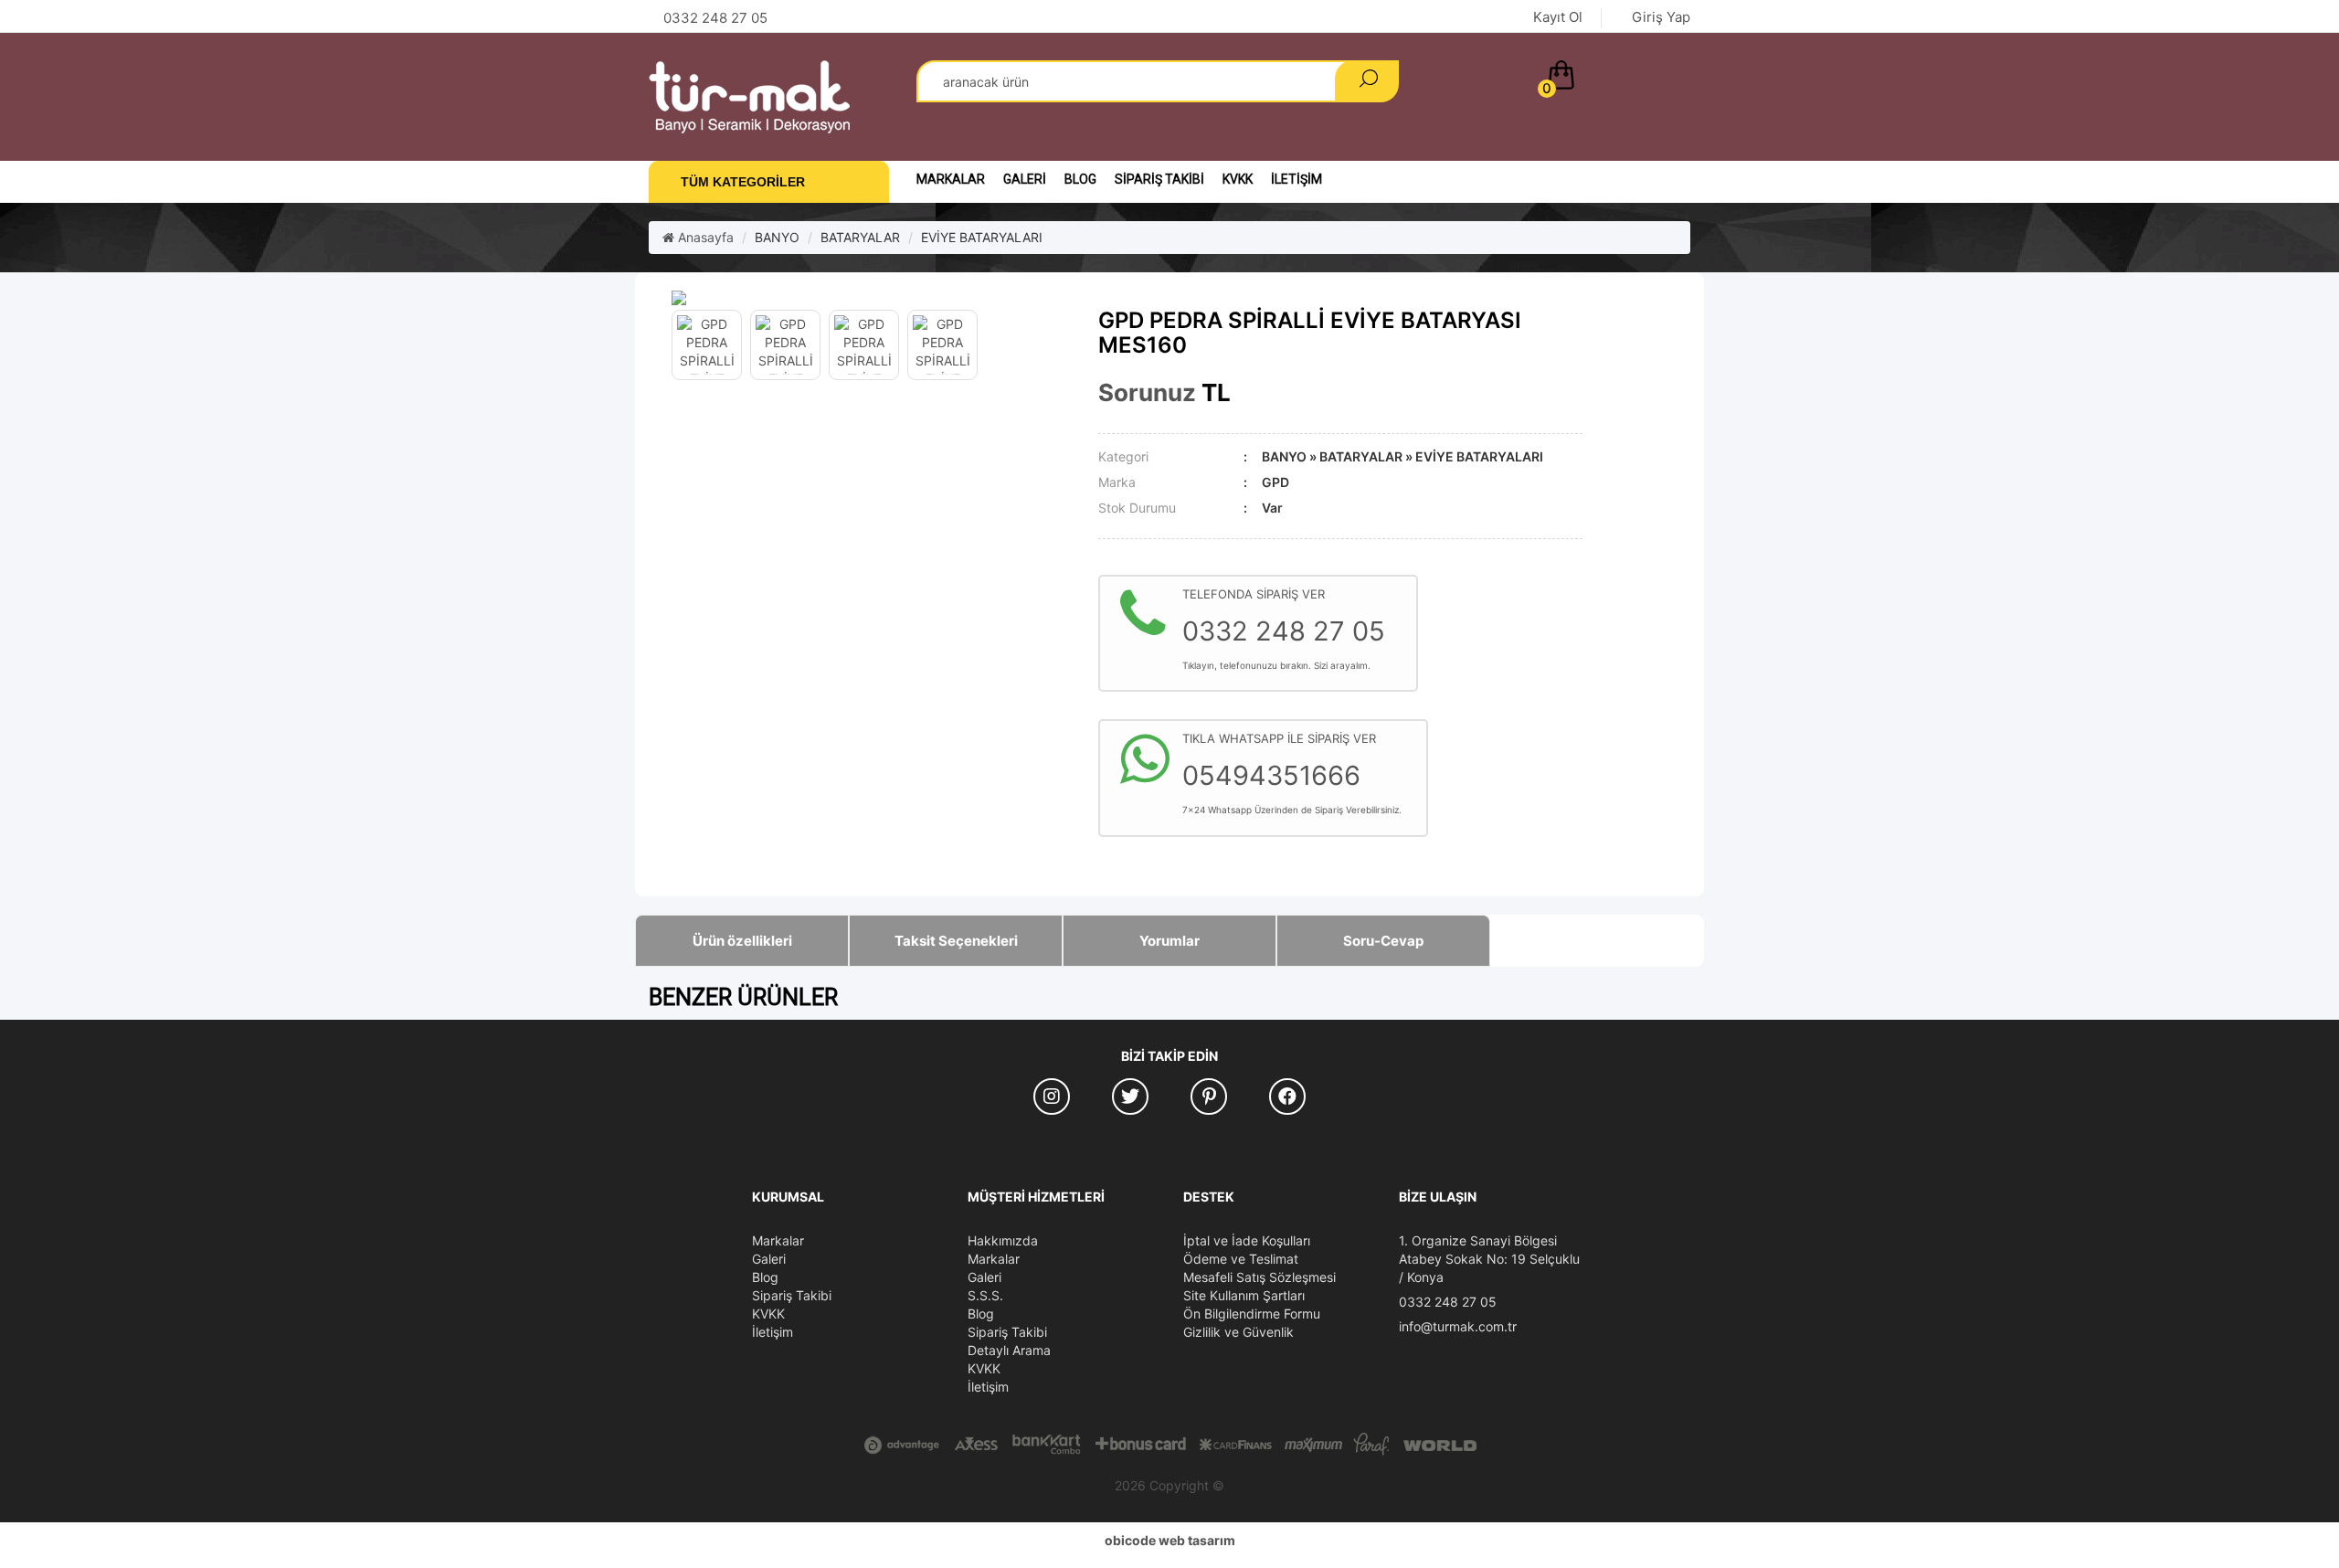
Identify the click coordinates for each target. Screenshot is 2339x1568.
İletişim (1297, 179)
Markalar (951, 179)
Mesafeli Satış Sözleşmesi (1259, 1277)
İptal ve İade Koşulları (1247, 1240)
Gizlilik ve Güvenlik (1238, 1332)
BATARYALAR (860, 237)
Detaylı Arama (1009, 1350)
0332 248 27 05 (1448, 1302)
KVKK (1238, 179)
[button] (1615, 79)
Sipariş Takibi (1159, 179)
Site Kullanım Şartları (1244, 1295)
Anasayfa (704, 237)
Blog (1080, 179)
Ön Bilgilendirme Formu (1252, 1314)
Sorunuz (1147, 392)
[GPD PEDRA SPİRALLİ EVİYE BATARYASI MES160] (871, 298)
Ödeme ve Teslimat (1241, 1259)
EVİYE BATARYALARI (982, 237)
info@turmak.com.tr (1458, 1326)
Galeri (1025, 179)
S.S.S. (985, 1295)
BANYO (777, 237)
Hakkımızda (1003, 1240)
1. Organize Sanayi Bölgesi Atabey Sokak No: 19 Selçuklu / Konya (1489, 1259)
